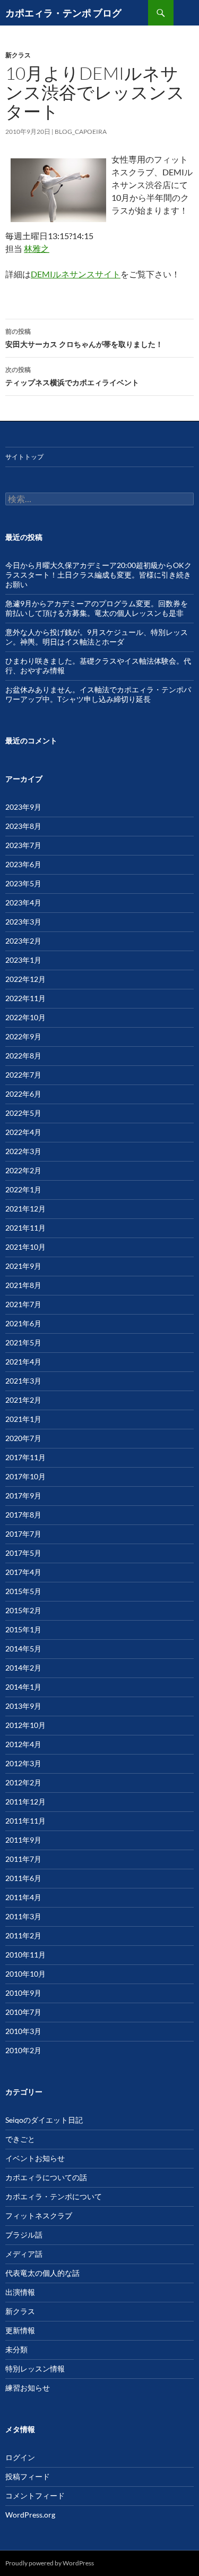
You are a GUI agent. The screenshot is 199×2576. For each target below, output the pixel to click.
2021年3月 (23, 1381)
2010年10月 (25, 1974)
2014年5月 (23, 1649)
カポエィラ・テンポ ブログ (63, 13)
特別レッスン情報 (35, 2369)
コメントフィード (35, 2495)
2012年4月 (23, 1744)
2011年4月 (23, 1897)
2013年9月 (23, 1706)
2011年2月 (23, 1935)
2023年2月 (23, 941)
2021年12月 (25, 1209)
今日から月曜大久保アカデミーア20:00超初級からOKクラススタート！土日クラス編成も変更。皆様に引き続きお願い (98, 575)
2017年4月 (23, 1572)
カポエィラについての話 (46, 2177)
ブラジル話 (24, 2235)
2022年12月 (25, 979)
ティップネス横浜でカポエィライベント (72, 376)
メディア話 (24, 2254)
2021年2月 (23, 1400)
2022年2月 (23, 1170)
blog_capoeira (81, 132)
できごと (20, 2139)
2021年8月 (23, 1285)
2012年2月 (23, 1782)
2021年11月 (25, 1228)
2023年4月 (23, 903)
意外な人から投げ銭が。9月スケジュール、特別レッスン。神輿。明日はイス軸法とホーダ (97, 637)
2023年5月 (23, 883)
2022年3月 (23, 1151)
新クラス (18, 55)
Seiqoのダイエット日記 (44, 2120)
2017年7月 (23, 1534)
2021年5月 (23, 1342)
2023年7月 (23, 845)
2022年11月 (25, 998)
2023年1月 (23, 960)
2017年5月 (23, 1553)
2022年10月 (25, 1017)
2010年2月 (23, 2050)
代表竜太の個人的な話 (42, 2273)
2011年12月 (25, 1802)
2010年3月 (23, 2031)
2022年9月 (23, 1036)
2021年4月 (23, 1362)
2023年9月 (23, 807)
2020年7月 (23, 1438)
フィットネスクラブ (39, 2215)
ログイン (20, 2457)
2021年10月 (25, 1247)
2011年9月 (23, 1840)
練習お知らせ (28, 2388)
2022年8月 (23, 1056)
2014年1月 (23, 1687)
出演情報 (20, 2292)
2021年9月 (23, 1266)
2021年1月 (23, 1419)
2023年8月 (23, 826)
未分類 (16, 2349)
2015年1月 (23, 1629)
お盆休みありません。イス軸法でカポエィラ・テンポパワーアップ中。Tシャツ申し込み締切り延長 (98, 694)
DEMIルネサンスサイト (76, 274)
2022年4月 (23, 1132)
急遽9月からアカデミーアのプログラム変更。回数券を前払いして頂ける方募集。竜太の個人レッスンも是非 (97, 608)
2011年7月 (23, 1859)
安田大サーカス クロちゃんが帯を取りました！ (84, 338)
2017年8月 (23, 1515)
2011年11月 (25, 1821)
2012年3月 (23, 1763)
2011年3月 (23, 1916)
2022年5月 (23, 1113)
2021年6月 (23, 1323)
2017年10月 (25, 1476)
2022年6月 (23, 1094)
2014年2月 (23, 1668)
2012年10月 (25, 1725)
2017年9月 (23, 1495)
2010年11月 (25, 1955)
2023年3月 (23, 922)
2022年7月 (23, 1075)
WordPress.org (30, 2515)
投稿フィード (28, 2476)
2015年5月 (23, 1591)
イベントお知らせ (35, 2158)
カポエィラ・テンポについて (54, 2196)
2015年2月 (23, 1610)
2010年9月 (23, 1993)
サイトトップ (24, 457)
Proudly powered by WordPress (50, 2563)
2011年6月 (23, 1878)
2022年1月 (23, 1189)
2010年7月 (23, 2012)
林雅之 (37, 248)
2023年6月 (23, 864)
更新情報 (20, 2330)
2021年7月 (23, 1304)
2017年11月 (25, 1457)
